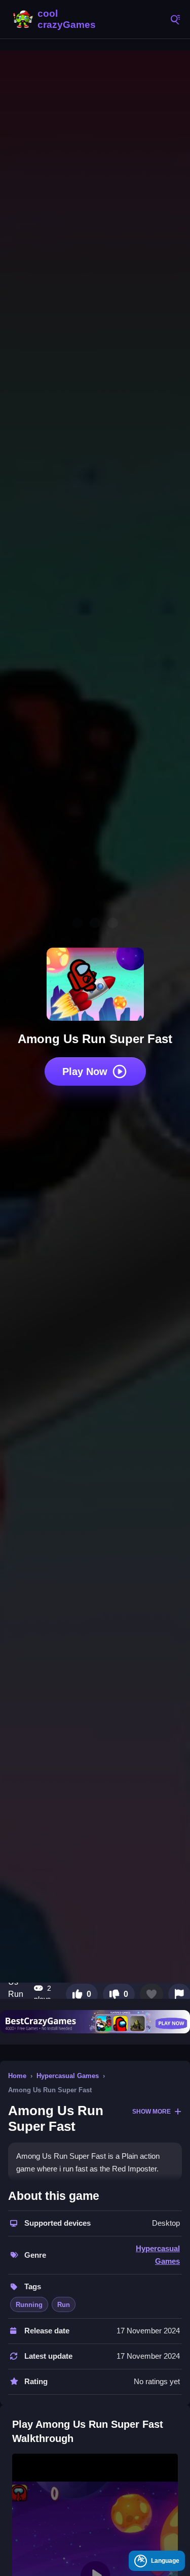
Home (17, 2076)
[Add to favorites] (151, 1994)
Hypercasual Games (68, 2076)
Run (64, 2305)
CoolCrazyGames (56, 19)
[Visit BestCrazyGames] (95, 2022)
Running (29, 2305)
